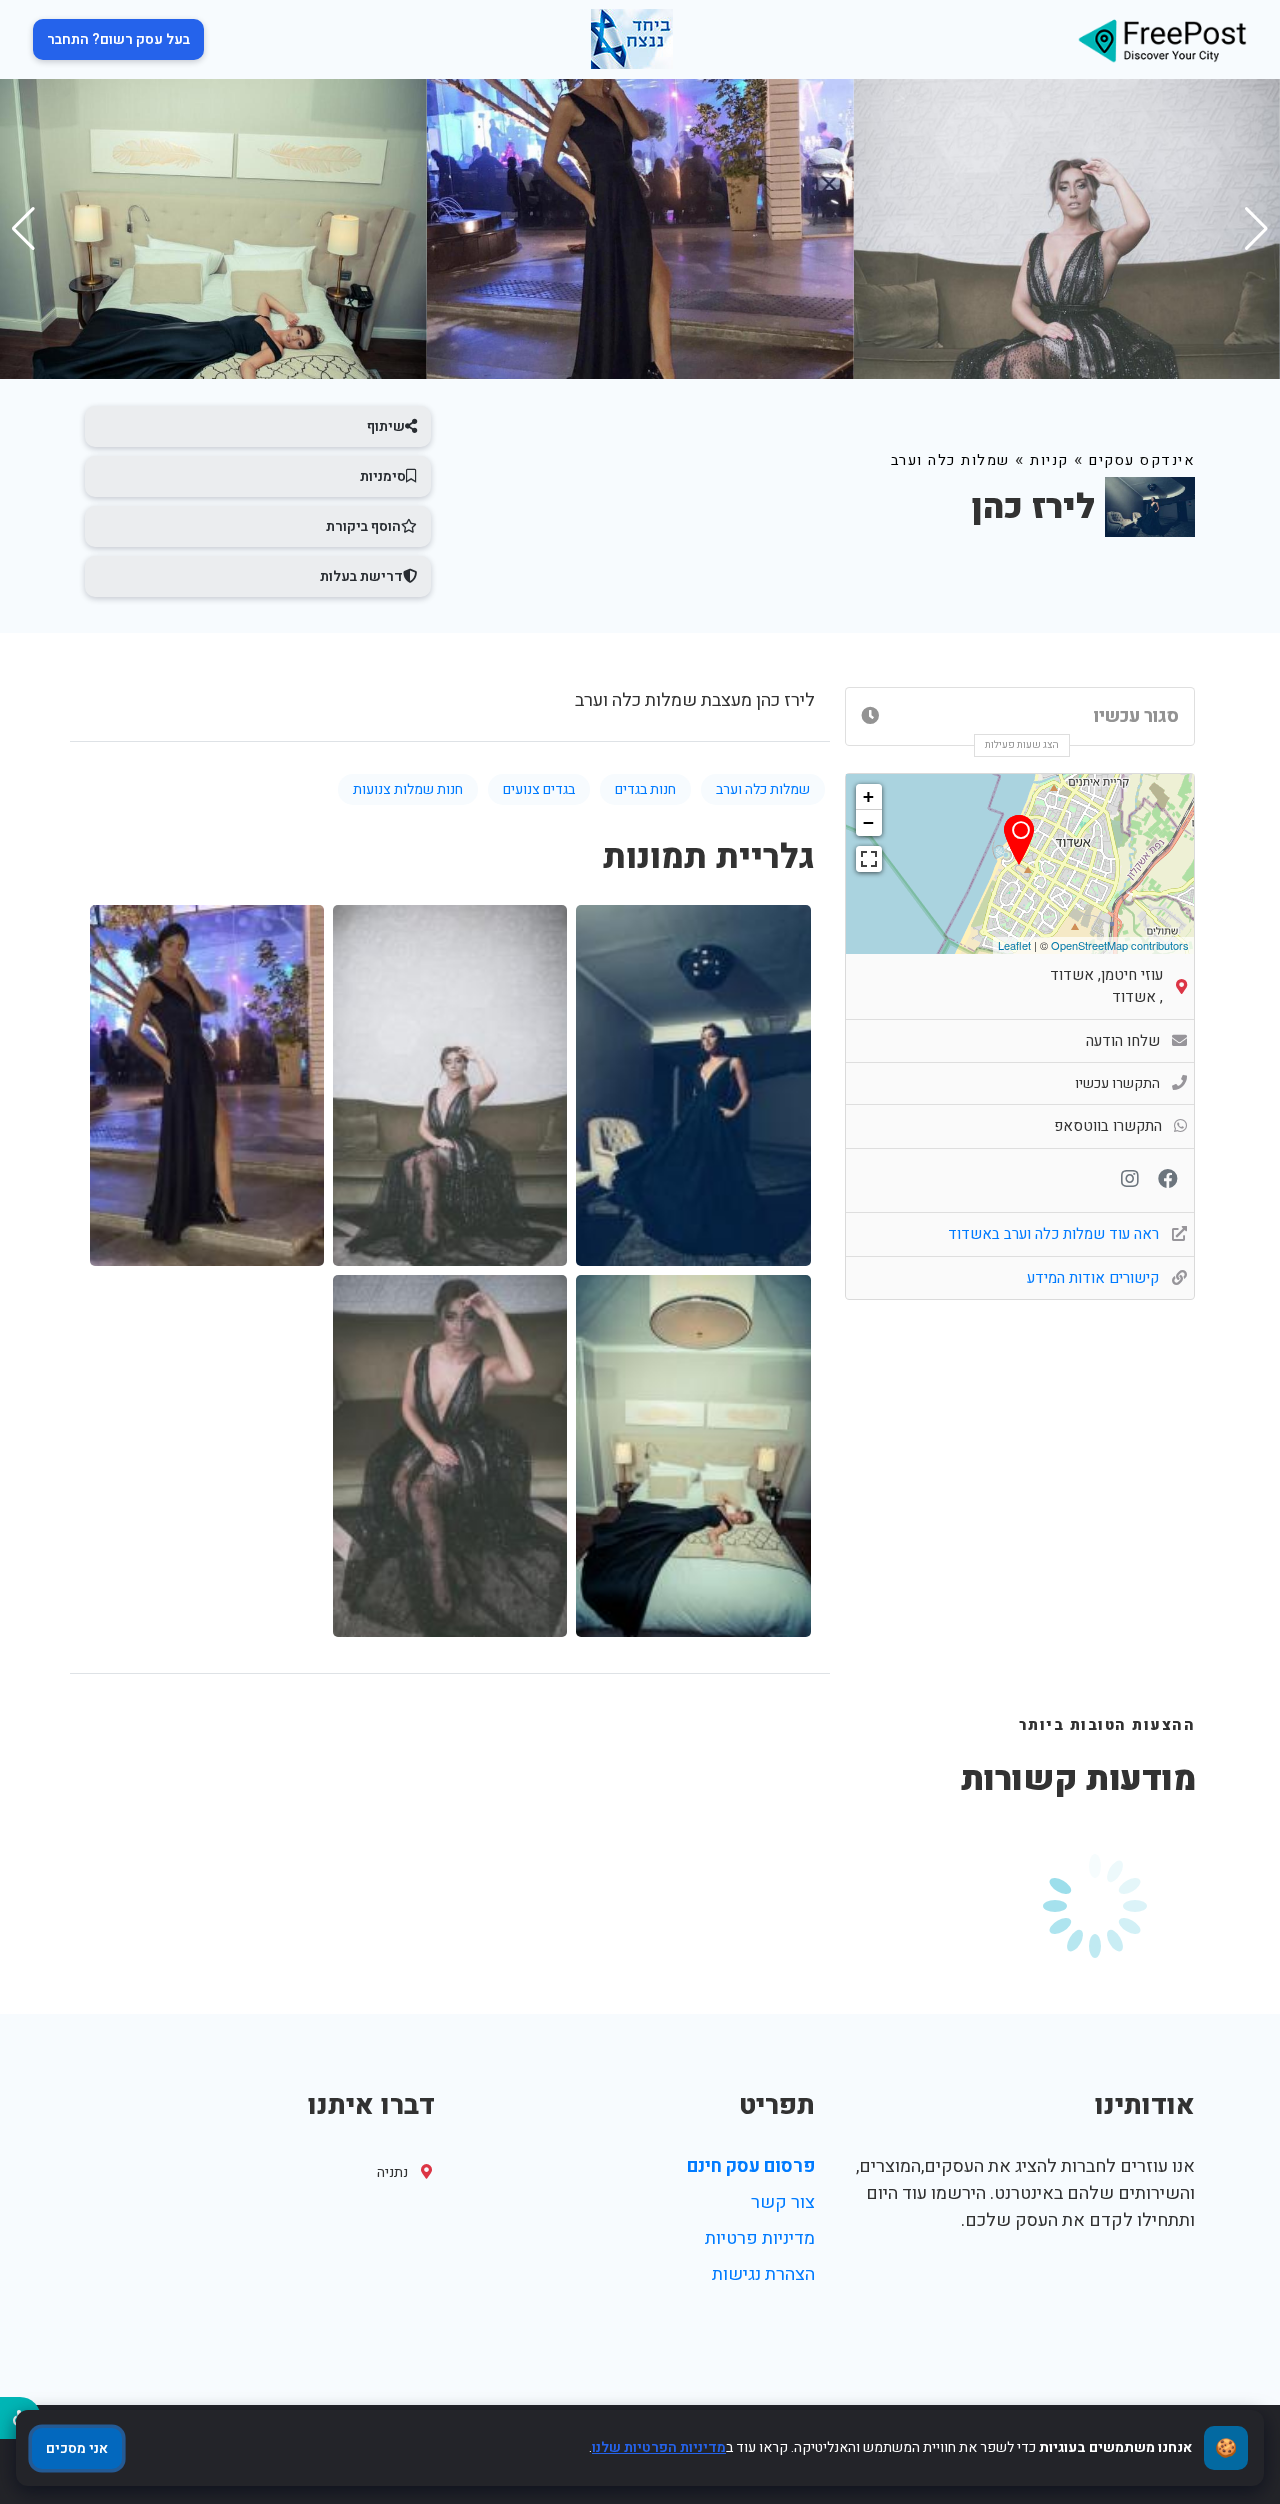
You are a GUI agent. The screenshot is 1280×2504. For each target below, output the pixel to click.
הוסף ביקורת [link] (363, 526)
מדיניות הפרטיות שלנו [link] (659, 2447)
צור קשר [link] (783, 2202)
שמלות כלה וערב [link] (950, 460)
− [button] (868, 822)
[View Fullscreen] (869, 859)
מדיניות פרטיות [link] (760, 2238)
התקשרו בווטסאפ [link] (1108, 1126)
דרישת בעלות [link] (361, 576)
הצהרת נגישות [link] (763, 2274)
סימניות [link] (383, 476)
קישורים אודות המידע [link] (1095, 1278)
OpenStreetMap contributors (1120, 945)
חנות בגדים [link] (645, 789)
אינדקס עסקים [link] (1142, 460)
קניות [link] (1049, 460)
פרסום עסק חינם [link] (751, 2166)
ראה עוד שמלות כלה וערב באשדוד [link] (1055, 1234)
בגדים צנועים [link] (539, 789)
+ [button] (868, 796)
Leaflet (1014, 945)
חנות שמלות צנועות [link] (408, 789)
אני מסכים (77, 2448)
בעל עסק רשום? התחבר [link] (118, 39)
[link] (1162, 39)
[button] (23, 229)
